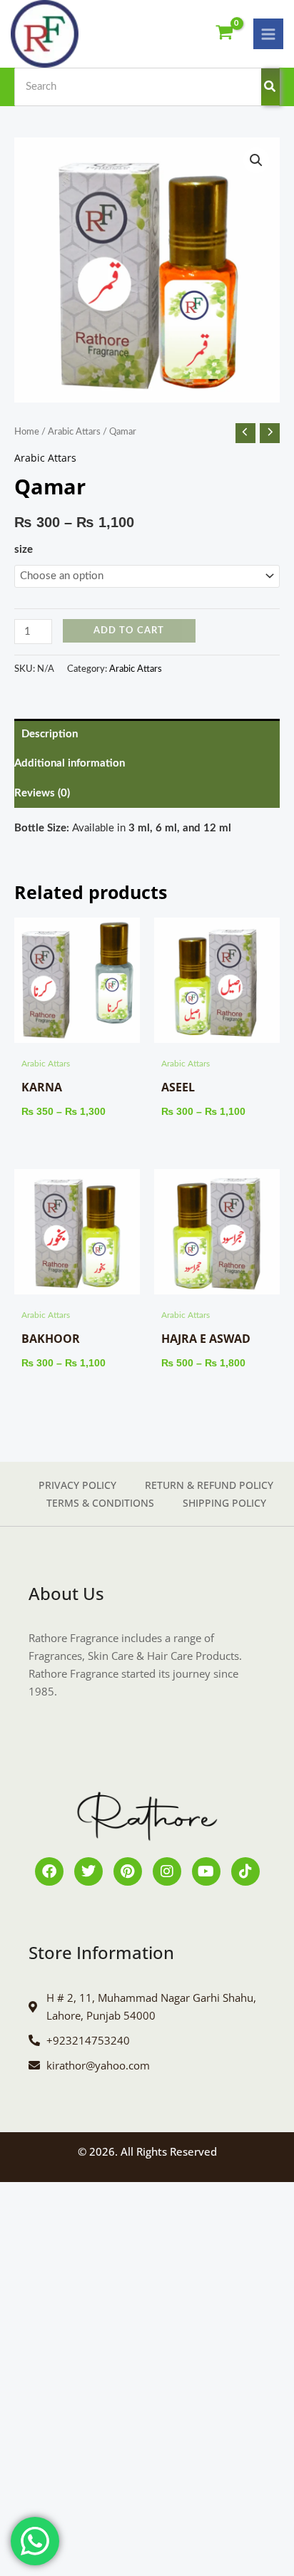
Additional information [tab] (70, 763)
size (24, 550)
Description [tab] (50, 734)
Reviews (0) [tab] (42, 793)
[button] (256, 160)
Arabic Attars (74, 432)
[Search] (270, 87)
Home (27, 432)
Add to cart (129, 630)
